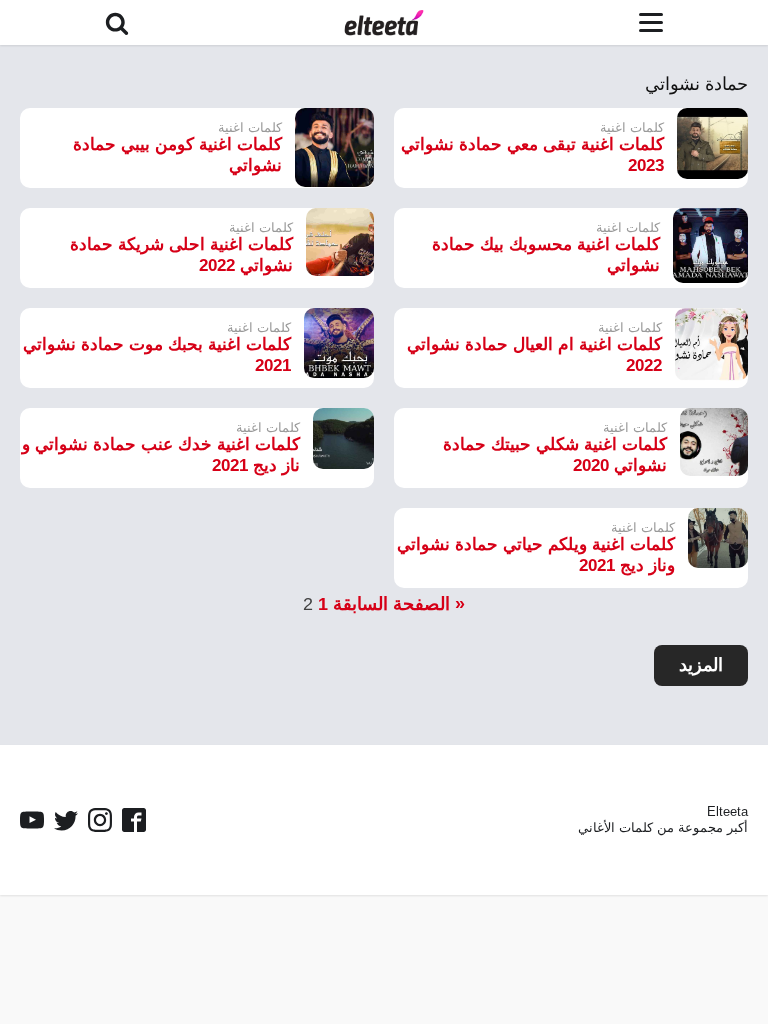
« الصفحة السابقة (399, 604)
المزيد (701, 665)
